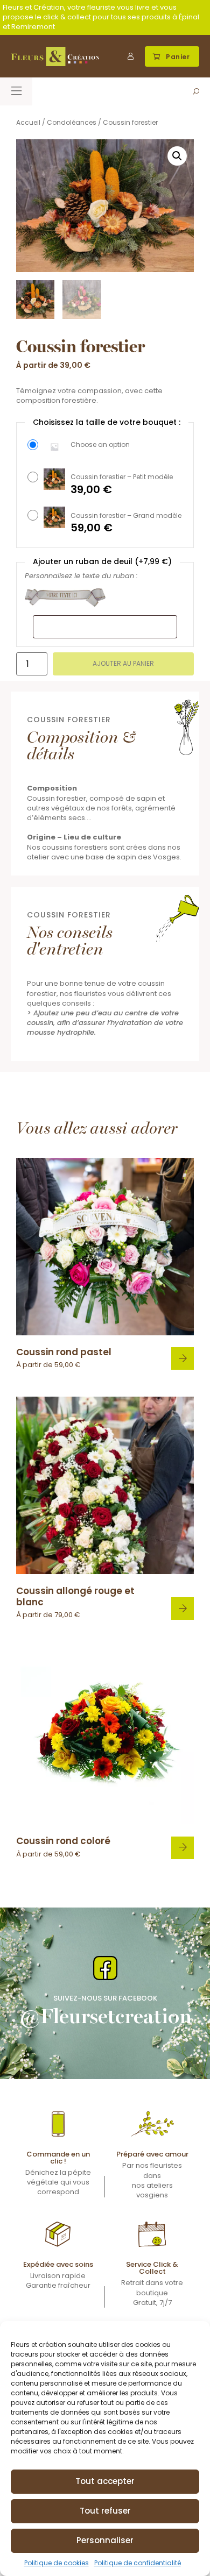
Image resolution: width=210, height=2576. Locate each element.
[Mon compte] (131, 56)
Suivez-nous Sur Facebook (105, 1998)
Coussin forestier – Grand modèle (126, 516)
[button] (172, 56)
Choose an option (100, 445)
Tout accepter (105, 2481)
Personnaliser (105, 2540)
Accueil (28, 122)
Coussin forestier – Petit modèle (122, 477)
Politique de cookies (57, 2563)
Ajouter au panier (123, 663)
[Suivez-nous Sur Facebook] (105, 1968)
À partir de (64, 1358)
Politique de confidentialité (138, 2563)
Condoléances (72, 122)
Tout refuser (105, 2511)
